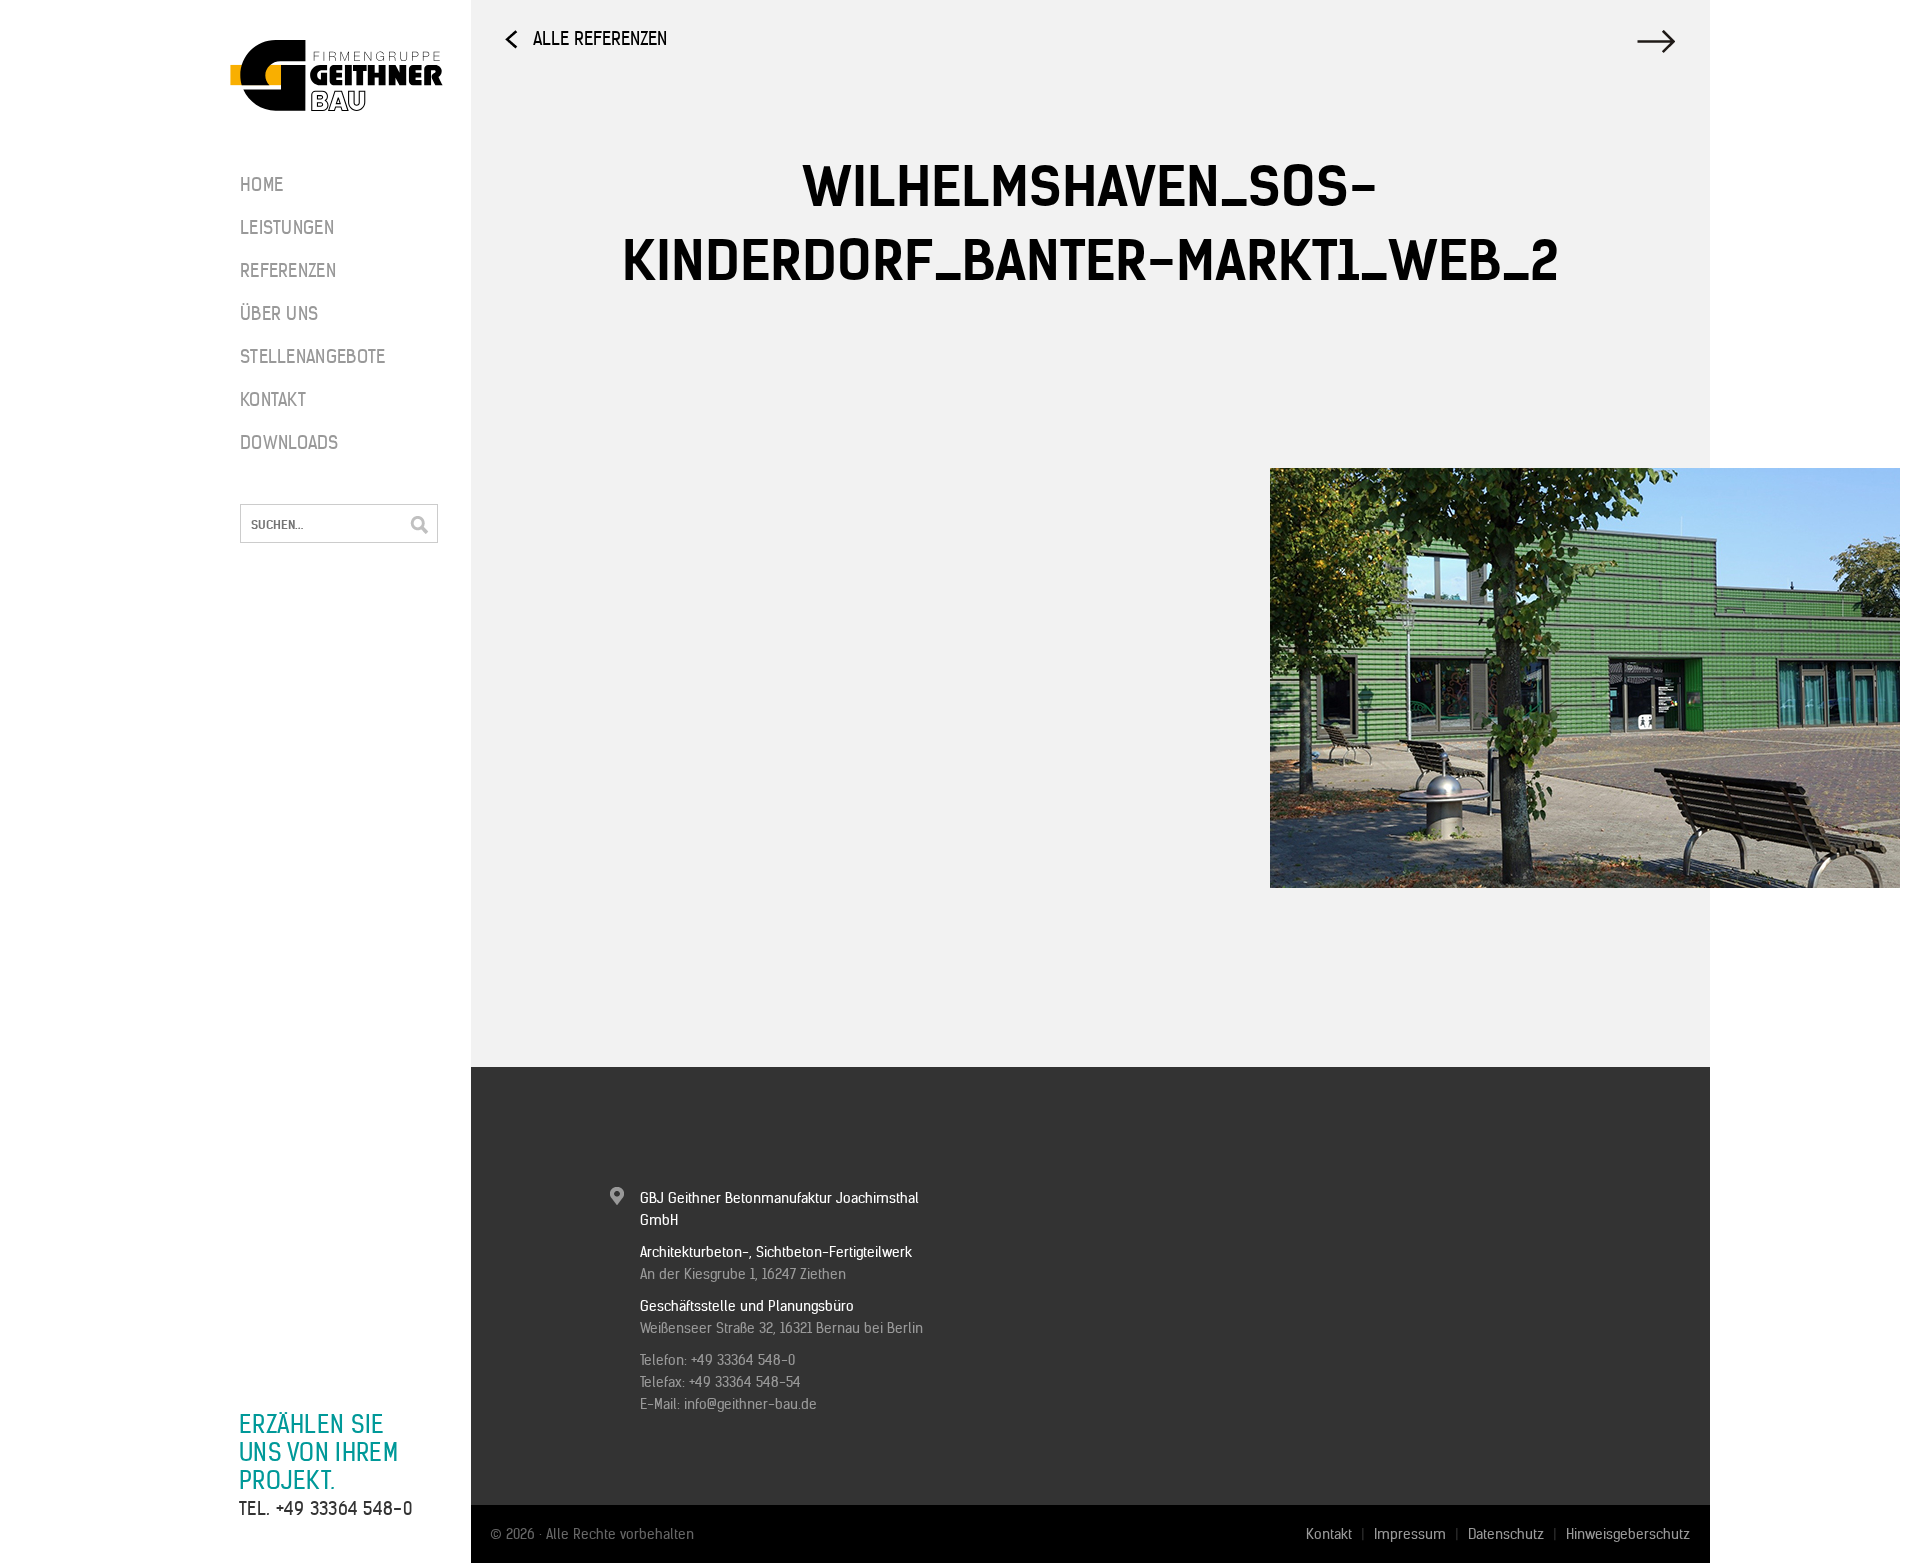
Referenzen (288, 270)
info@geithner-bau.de (750, 1404)
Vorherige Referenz (1658, 41)
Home (261, 184)
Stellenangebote (300, 356)
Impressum (1410, 1534)
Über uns (279, 313)
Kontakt (273, 399)
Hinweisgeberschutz (1628, 1534)
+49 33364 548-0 (344, 1508)
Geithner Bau (336, 76)
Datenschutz (1506, 1534)
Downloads (289, 442)
